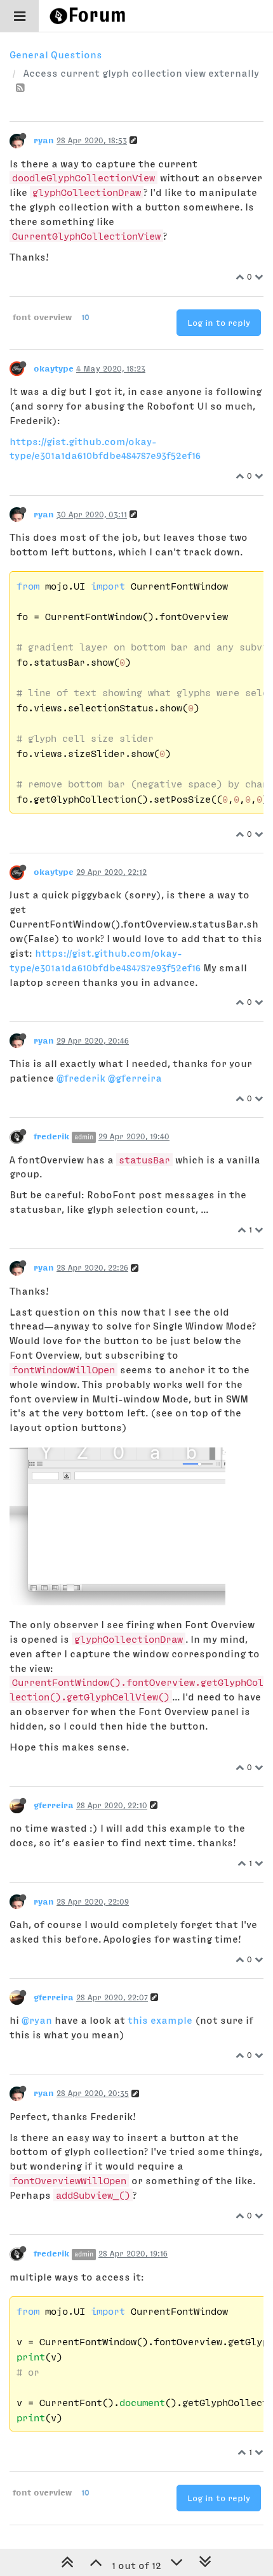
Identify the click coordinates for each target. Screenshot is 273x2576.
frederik (51, 1136)
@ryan (37, 2020)
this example (160, 2020)
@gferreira (135, 1078)
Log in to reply (219, 323)
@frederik (81, 1078)
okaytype (54, 368)
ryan (44, 140)
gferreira (54, 1805)
